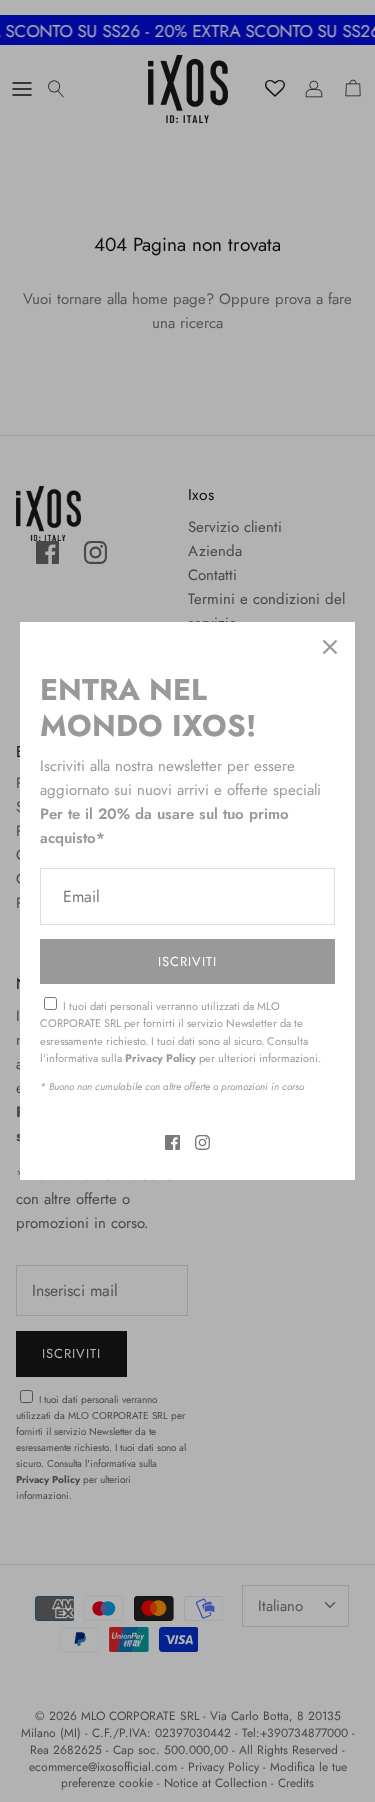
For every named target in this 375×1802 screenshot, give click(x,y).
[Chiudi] (330, 647)
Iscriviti (187, 961)
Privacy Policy (160, 1058)
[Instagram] (202, 1142)
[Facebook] (172, 1142)
